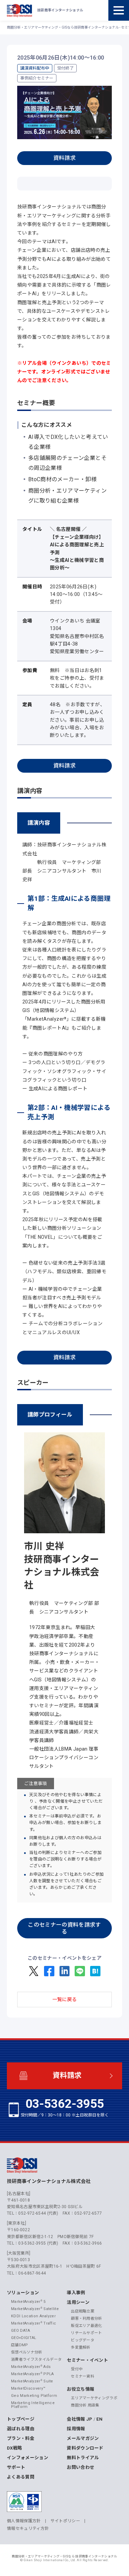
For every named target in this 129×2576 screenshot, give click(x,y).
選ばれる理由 (21, 2429)
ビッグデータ (83, 2340)
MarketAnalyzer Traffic (34, 2323)
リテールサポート (87, 2333)
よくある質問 (21, 2477)
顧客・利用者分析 (87, 2319)
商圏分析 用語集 (85, 2405)
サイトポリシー (65, 2521)
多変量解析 (81, 2347)
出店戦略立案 (83, 2311)
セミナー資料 (83, 2376)
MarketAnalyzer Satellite (35, 2309)
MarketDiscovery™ (28, 2388)
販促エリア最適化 (87, 2326)
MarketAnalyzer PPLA (33, 2374)
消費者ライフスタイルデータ (36, 2359)
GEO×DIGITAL (24, 2338)
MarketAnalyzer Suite (32, 2381)
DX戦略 (14, 2448)
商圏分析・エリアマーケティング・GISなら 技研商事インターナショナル (64, 2556)
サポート (16, 2467)
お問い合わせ (80, 2467)
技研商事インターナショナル (19, 10)
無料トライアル (83, 2458)
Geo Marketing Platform (34, 2396)
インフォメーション (28, 2458)
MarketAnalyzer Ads (31, 2367)
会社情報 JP (79, 2419)
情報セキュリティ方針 (28, 2528)
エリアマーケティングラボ (94, 2398)
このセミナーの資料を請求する (64, 1928)
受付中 (77, 2369)
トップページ (21, 2419)
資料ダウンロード (85, 2448)
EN (99, 2419)
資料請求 (64, 158)
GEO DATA (21, 2331)
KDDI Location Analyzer (33, 2316)
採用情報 (76, 2429)
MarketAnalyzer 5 (28, 2302)
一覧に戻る (65, 1999)
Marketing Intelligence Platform (33, 2405)
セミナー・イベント (87, 2360)
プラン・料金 (21, 2438)
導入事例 (76, 2293)
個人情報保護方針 (24, 2521)
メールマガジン (83, 2438)
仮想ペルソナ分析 (27, 2352)
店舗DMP (20, 2345)
